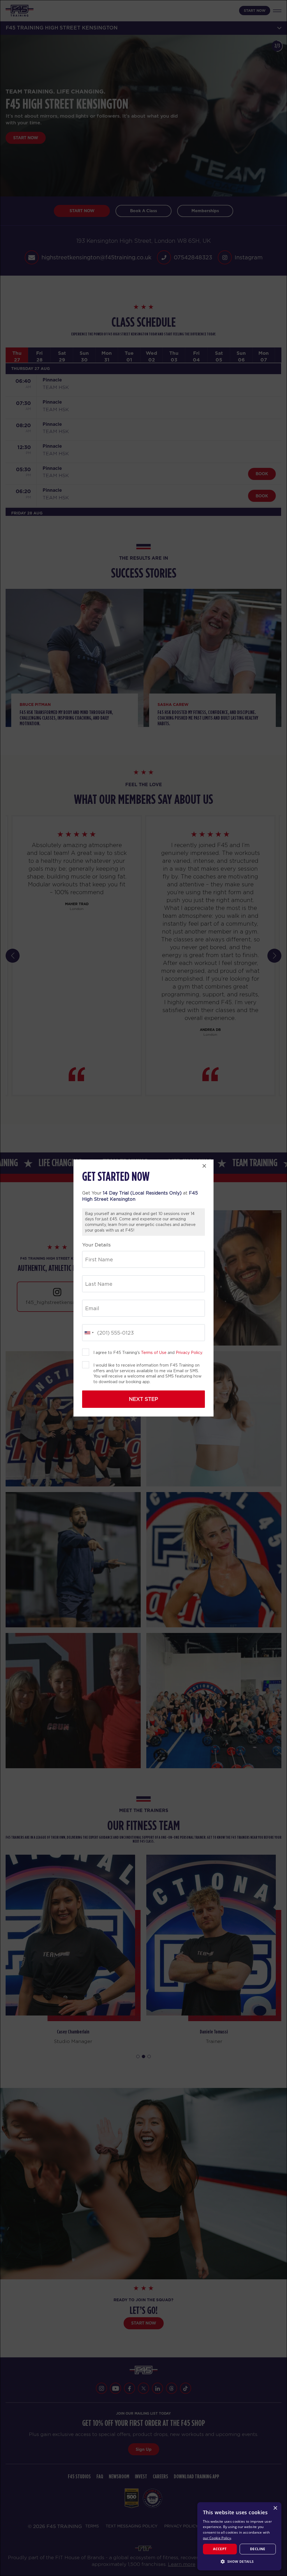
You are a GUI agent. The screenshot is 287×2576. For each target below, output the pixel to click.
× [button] (275, 2508)
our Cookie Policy (217, 2538)
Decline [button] (258, 2549)
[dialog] (239, 2536)
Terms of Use (154, 1353)
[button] (239, 2561)
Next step (143, 1399)
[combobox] (89, 1333)
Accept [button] (220, 2549)
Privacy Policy (189, 1353)
